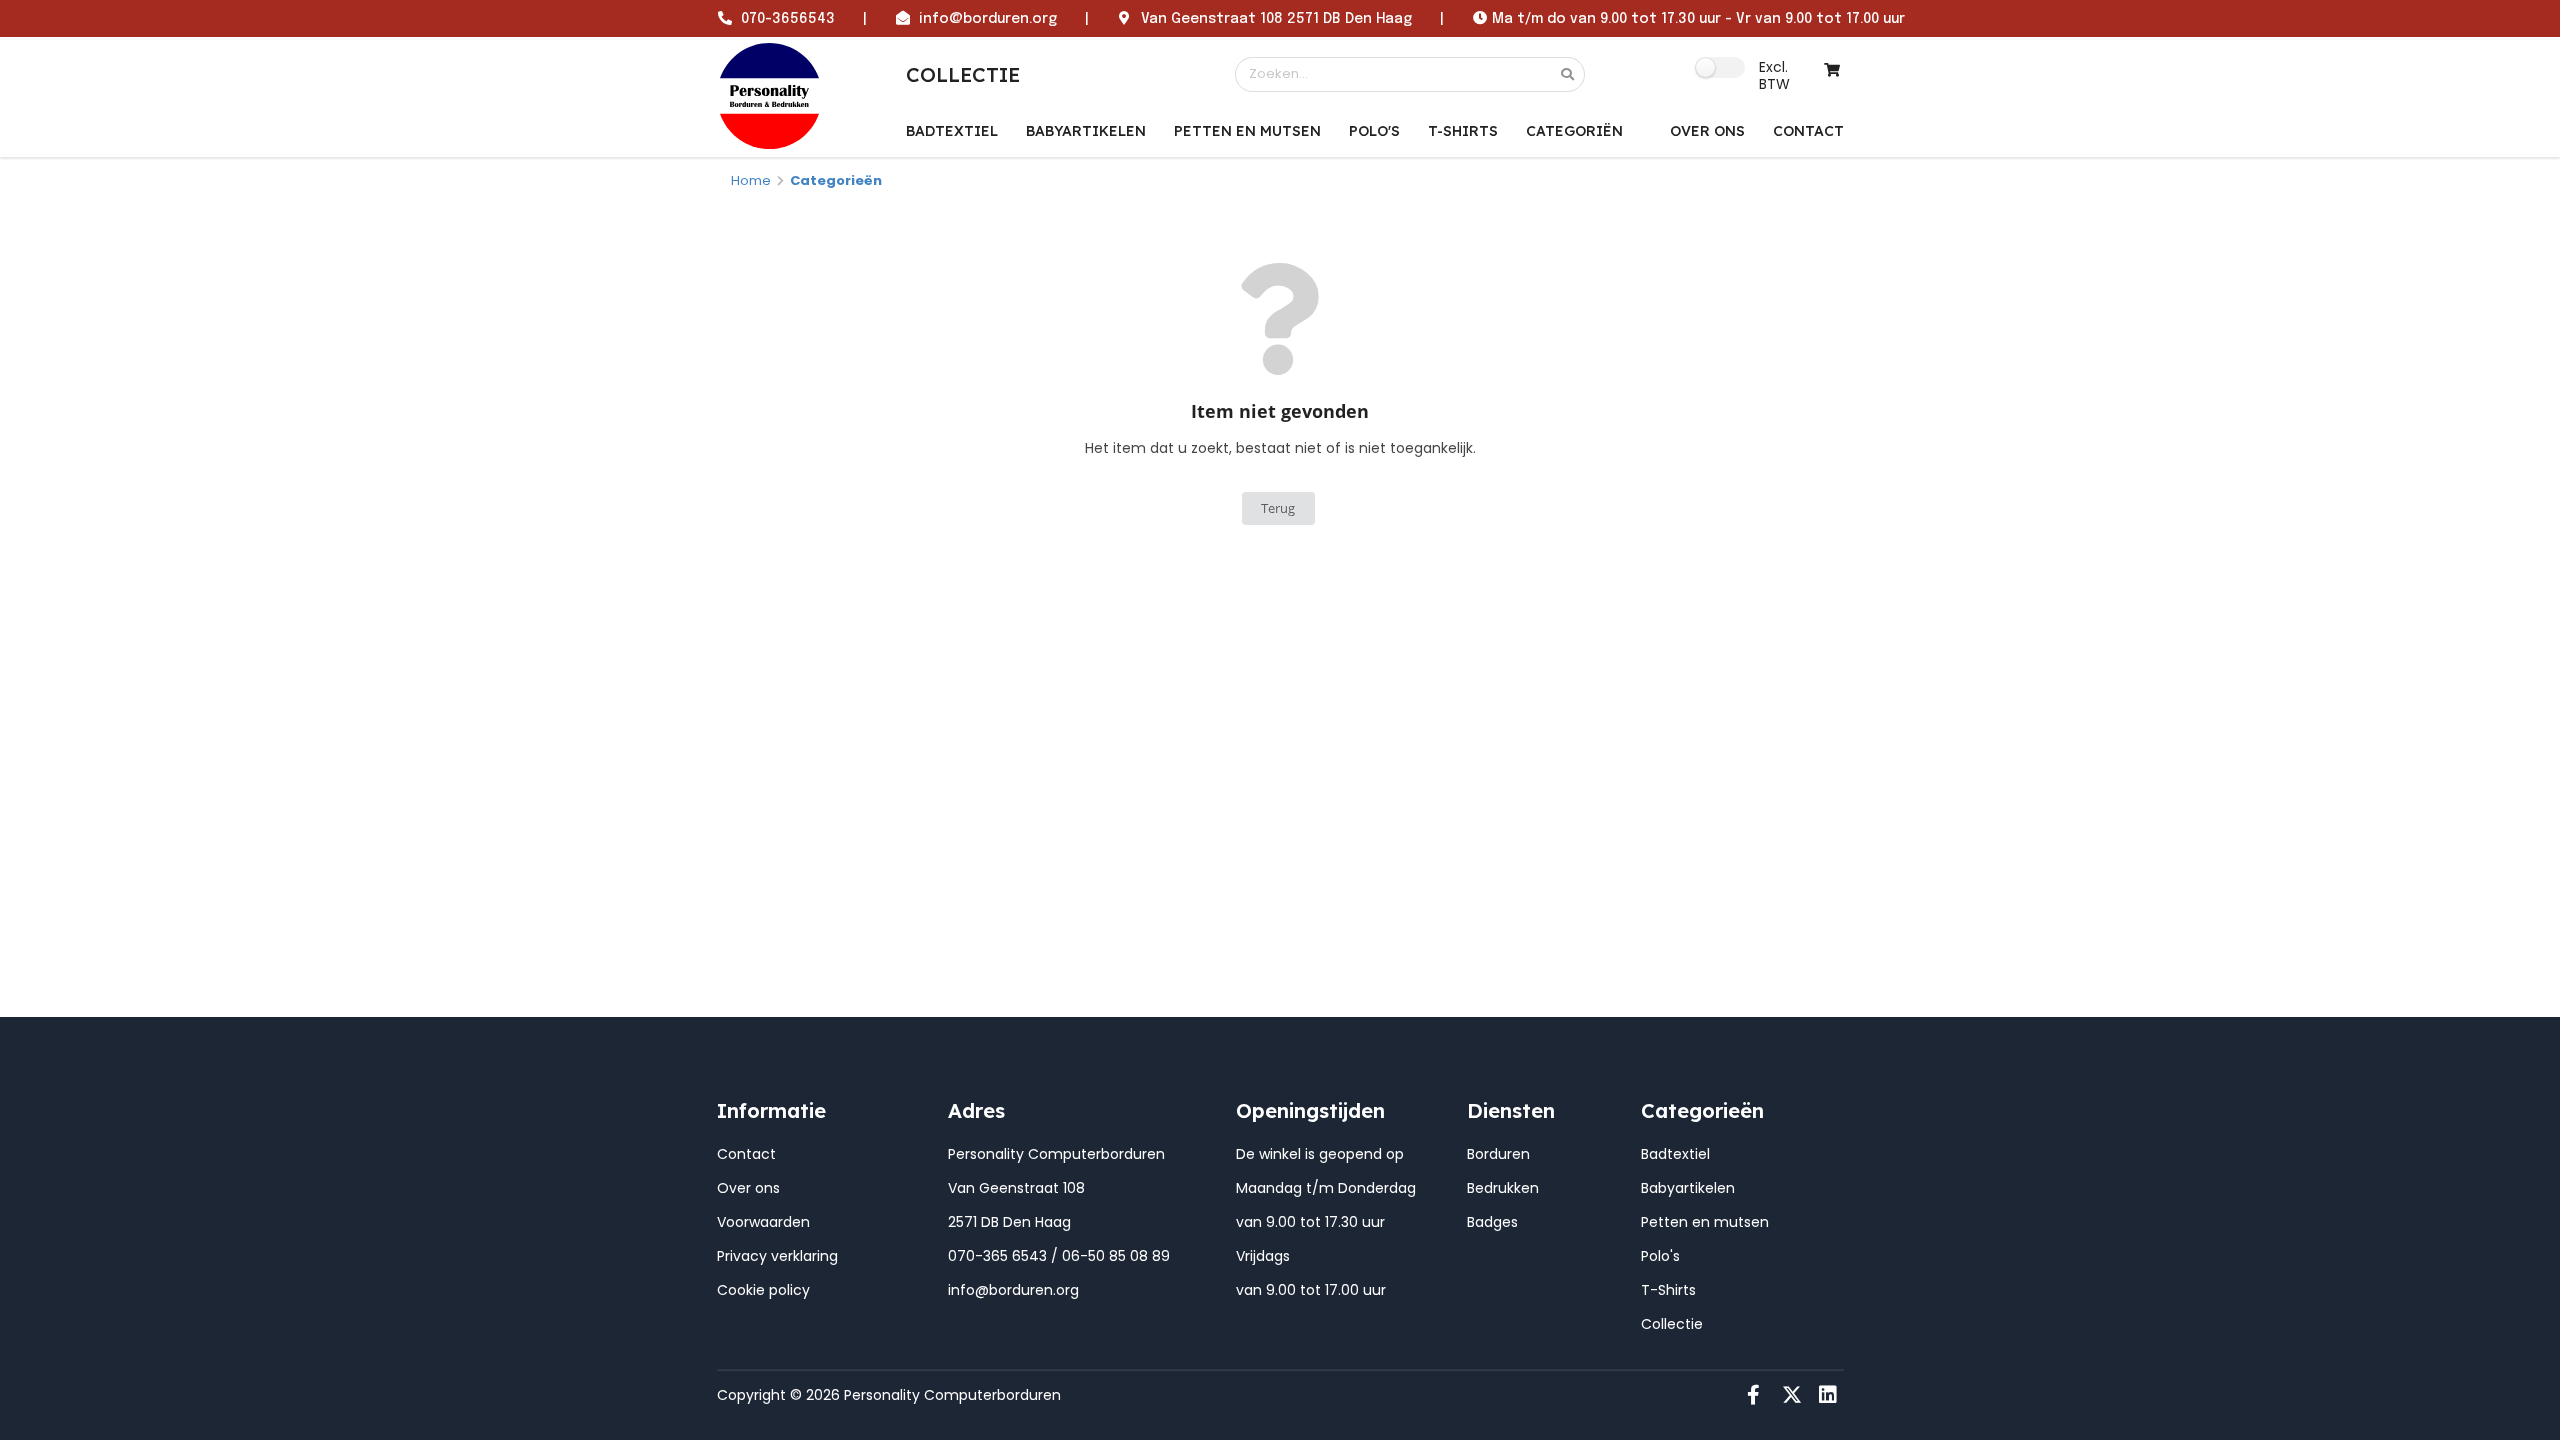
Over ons (748, 1188)
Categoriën (1574, 131)
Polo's (1374, 131)
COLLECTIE (963, 74)
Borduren (1498, 1154)
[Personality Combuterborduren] (770, 95)
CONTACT (1808, 131)
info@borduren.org (988, 19)
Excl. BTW (1774, 75)
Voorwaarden (763, 1222)
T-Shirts (1463, 131)
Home (751, 181)
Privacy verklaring (777, 1256)
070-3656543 (788, 19)
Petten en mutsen (1247, 131)
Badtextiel (952, 131)
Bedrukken (1503, 1188)
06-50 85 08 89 (1116, 1256)
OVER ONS (1707, 131)
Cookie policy (763, 1290)
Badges (1492, 1222)
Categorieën (836, 181)
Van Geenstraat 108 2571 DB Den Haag (1276, 19)
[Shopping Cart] (1832, 70)
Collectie (1672, 1324)
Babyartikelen (1086, 131)
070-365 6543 (997, 1256)
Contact (746, 1154)
